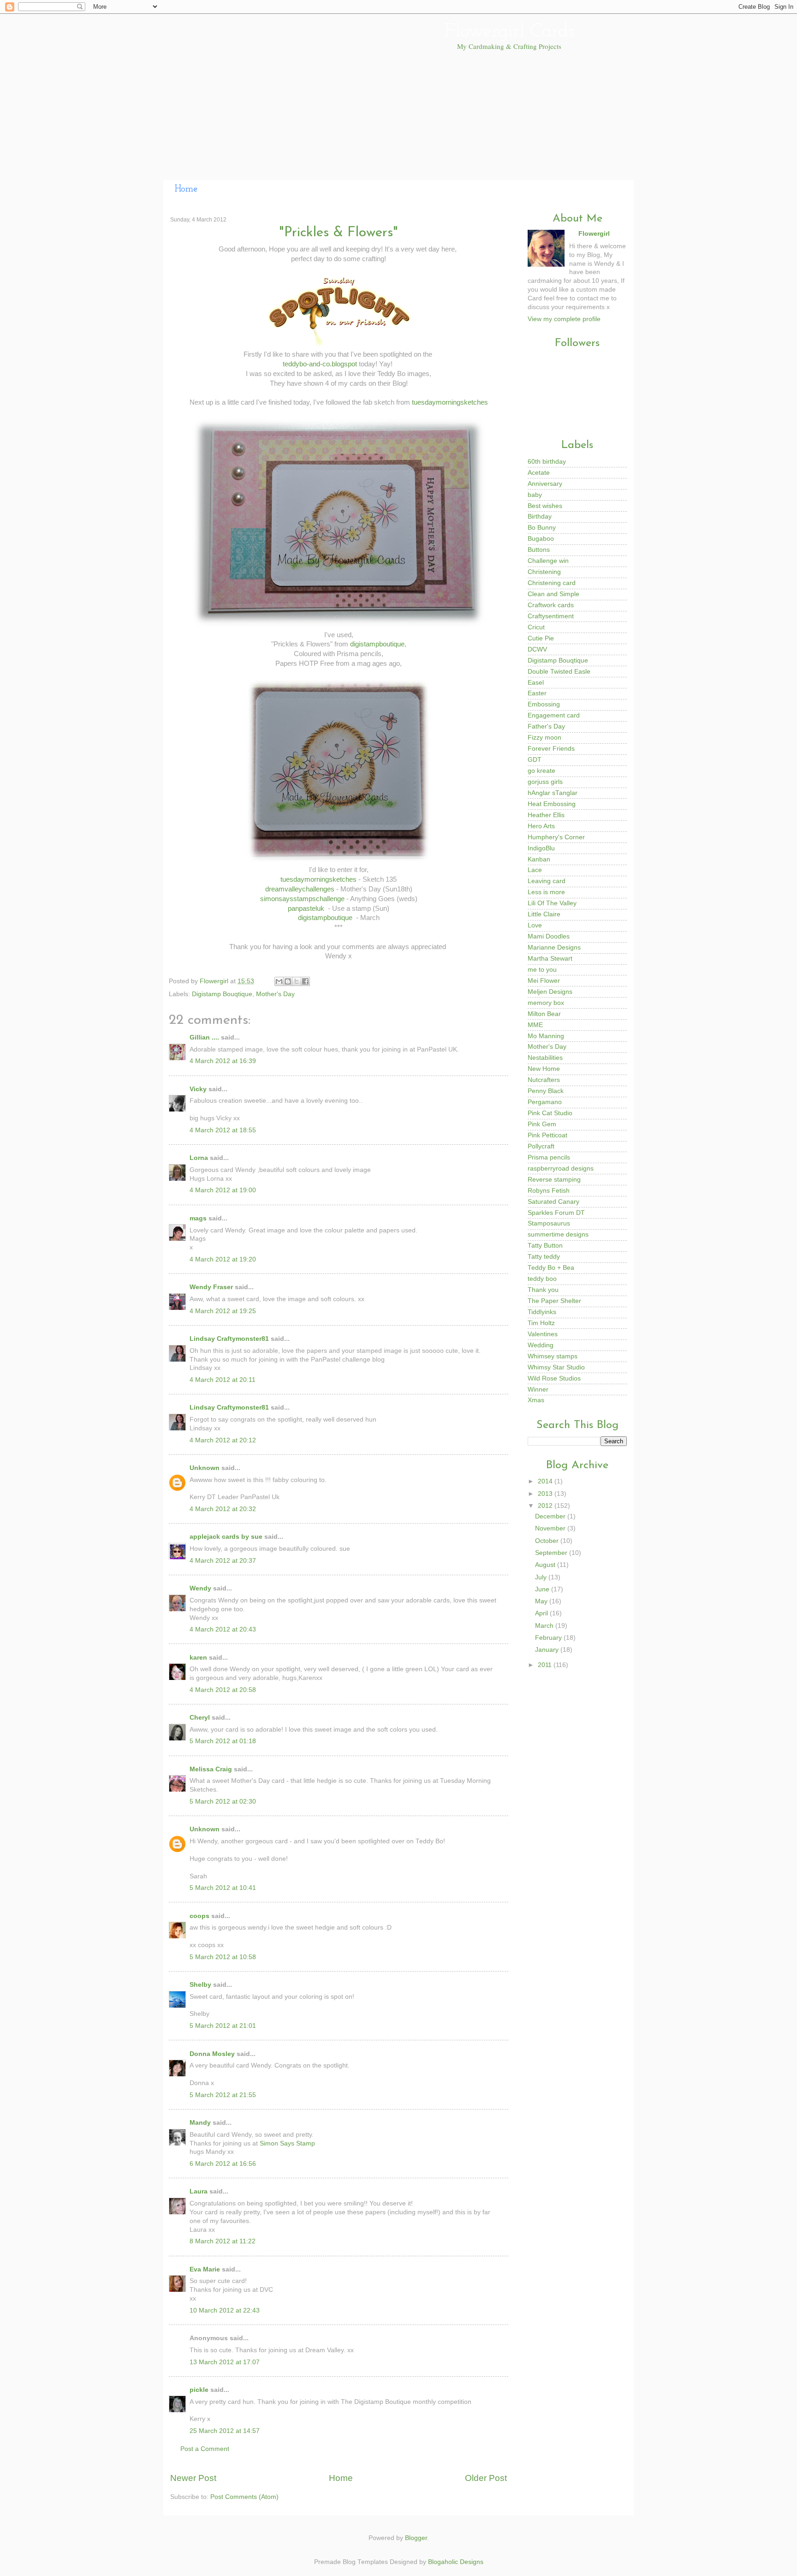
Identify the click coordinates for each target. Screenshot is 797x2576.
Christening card (552, 583)
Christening (544, 572)
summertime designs (558, 1234)
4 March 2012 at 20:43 (223, 1629)
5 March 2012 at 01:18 (223, 1741)
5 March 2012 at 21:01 (223, 2026)
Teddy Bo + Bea (551, 1268)
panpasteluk (306, 908)
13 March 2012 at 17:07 (225, 2362)
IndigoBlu (541, 848)
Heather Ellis (546, 815)
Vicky (198, 1089)
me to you (542, 970)
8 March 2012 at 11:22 (223, 2241)
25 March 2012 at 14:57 (225, 2431)
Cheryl (200, 1718)
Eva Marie (205, 2269)
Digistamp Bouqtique (222, 994)
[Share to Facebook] (305, 981)
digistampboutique (377, 644)
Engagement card (554, 715)
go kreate (541, 771)
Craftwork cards (551, 605)
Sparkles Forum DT (556, 1213)
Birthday (540, 517)
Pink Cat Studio (550, 1113)
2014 (546, 1481)
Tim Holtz (541, 1323)
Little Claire (544, 914)
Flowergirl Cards (509, 32)
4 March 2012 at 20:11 (223, 1380)
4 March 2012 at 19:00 (223, 1190)
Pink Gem (542, 1124)
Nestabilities (545, 1058)
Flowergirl (215, 981)
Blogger (416, 2538)
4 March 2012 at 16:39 (223, 1061)
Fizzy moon (544, 738)
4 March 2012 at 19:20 (223, 1259)
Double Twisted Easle (559, 672)
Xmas (536, 1400)
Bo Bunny (542, 528)
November (551, 1528)
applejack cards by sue (226, 1537)
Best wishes (545, 506)
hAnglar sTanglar (553, 793)
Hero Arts (541, 826)
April (542, 1613)
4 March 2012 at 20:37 (223, 1561)
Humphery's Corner (556, 837)
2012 (546, 1506)
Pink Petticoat (547, 1135)
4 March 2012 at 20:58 (223, 1690)
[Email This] (279, 981)
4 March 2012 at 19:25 (223, 1311)
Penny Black (546, 1091)
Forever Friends (551, 749)
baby (535, 495)
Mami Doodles (549, 936)
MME (535, 1025)
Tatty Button (545, 1246)
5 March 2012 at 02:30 (223, 1802)
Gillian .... (204, 1037)
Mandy (200, 2123)
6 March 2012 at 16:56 (223, 2164)
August (546, 1565)
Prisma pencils (549, 1157)
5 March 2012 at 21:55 (223, 2095)
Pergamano (545, 1102)
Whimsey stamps (553, 1356)
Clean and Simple (553, 594)
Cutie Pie (541, 638)
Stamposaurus (549, 1223)
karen (198, 1658)
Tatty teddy (544, 1257)
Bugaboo (541, 539)
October (548, 1541)
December (551, 1516)
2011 (546, 1665)
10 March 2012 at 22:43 (225, 2310)
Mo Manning (546, 1036)
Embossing (544, 704)
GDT (535, 760)
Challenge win (548, 561)
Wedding (541, 1345)
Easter (537, 693)
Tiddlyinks (542, 1312)
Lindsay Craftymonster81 (229, 1339)
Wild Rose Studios (554, 1378)
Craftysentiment (551, 616)
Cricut (536, 627)
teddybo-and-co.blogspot (320, 364)
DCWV (537, 649)
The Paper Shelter (554, 1301)
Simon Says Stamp (287, 2143)
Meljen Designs (550, 992)
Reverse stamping (554, 1180)
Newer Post (193, 2478)
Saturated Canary (553, 1202)
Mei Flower (544, 981)
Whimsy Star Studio (556, 1367)
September (552, 1553)
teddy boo (542, 1279)
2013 (546, 1494)
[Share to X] (297, 981)
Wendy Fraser (211, 1287)
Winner (538, 1390)
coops (199, 1916)
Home (186, 189)
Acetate (539, 473)
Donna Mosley (212, 2054)
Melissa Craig (211, 1769)
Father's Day (546, 726)
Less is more (546, 892)
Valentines (543, 1334)
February (549, 1638)
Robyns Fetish (549, 1191)
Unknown (205, 1468)
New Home (544, 1069)
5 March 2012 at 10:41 (223, 1888)
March (545, 1626)
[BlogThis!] (288, 981)
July (542, 1577)
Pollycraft (541, 1146)
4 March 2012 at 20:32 (223, 1509)
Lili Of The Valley (552, 903)
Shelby (200, 1985)
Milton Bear (544, 1014)
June (543, 1589)
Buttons (539, 550)
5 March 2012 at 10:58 (223, 1957)
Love (535, 925)
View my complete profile (564, 319)
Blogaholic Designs (456, 2562)
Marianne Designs (554, 947)
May (542, 1601)
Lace (535, 870)
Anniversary (545, 484)
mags (198, 1218)
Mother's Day (275, 994)
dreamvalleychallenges (300, 889)
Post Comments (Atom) (244, 2497)
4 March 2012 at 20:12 (223, 1440)
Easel (536, 683)
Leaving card (547, 881)
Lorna (199, 1158)
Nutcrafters (544, 1080)
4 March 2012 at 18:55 (223, 1130)
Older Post (486, 2478)
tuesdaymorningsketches (450, 402)
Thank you (543, 1290)
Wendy (200, 1588)
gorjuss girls (545, 782)
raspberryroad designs (561, 1168)
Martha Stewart (550, 959)
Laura (199, 2191)
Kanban (539, 859)
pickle (199, 2390)
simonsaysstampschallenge (302, 899)
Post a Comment (205, 2449)
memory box (546, 1003)
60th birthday (547, 462)
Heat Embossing (552, 804)
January (548, 1650)
